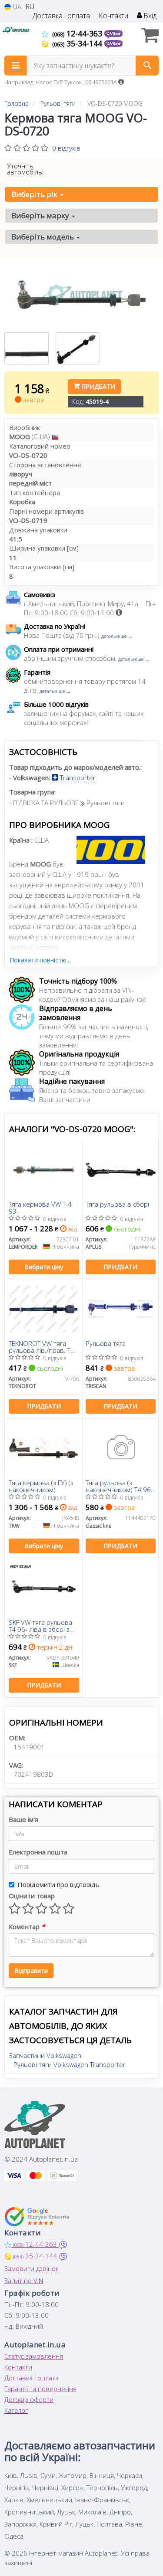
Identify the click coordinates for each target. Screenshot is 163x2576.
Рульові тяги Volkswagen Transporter (70, 2064)
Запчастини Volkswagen (45, 2055)
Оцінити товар (32, 1896)
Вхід (149, 16)
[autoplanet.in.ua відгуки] (38, 2217)
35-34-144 (78, 43)
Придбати (97, 386)
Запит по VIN (24, 2281)
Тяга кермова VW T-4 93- (40, 1207)
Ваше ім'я (23, 1819)
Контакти (113, 16)
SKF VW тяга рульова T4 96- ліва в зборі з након (40, 1626)
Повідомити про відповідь (58, 1884)
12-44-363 (78, 33)
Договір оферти (29, 2399)
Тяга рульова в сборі (117, 1204)
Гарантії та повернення (40, 2389)
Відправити (31, 1971)
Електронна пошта (38, 1852)
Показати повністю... (40, 960)
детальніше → (117, 636)
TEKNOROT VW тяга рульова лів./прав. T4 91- (42, 1347)
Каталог (16, 2410)
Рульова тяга (106, 1344)
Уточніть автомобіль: (25, 169)
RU (30, 7)
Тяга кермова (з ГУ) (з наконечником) (41, 1486)
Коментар (27, 1926)
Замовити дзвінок (32, 2268)
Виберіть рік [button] (35, 194)
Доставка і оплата (61, 16)
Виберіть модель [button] (43, 237)
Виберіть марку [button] (41, 215)
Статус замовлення (34, 2356)
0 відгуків (66, 148)
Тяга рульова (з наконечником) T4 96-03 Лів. (119, 1486)
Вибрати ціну (44, 1267)
